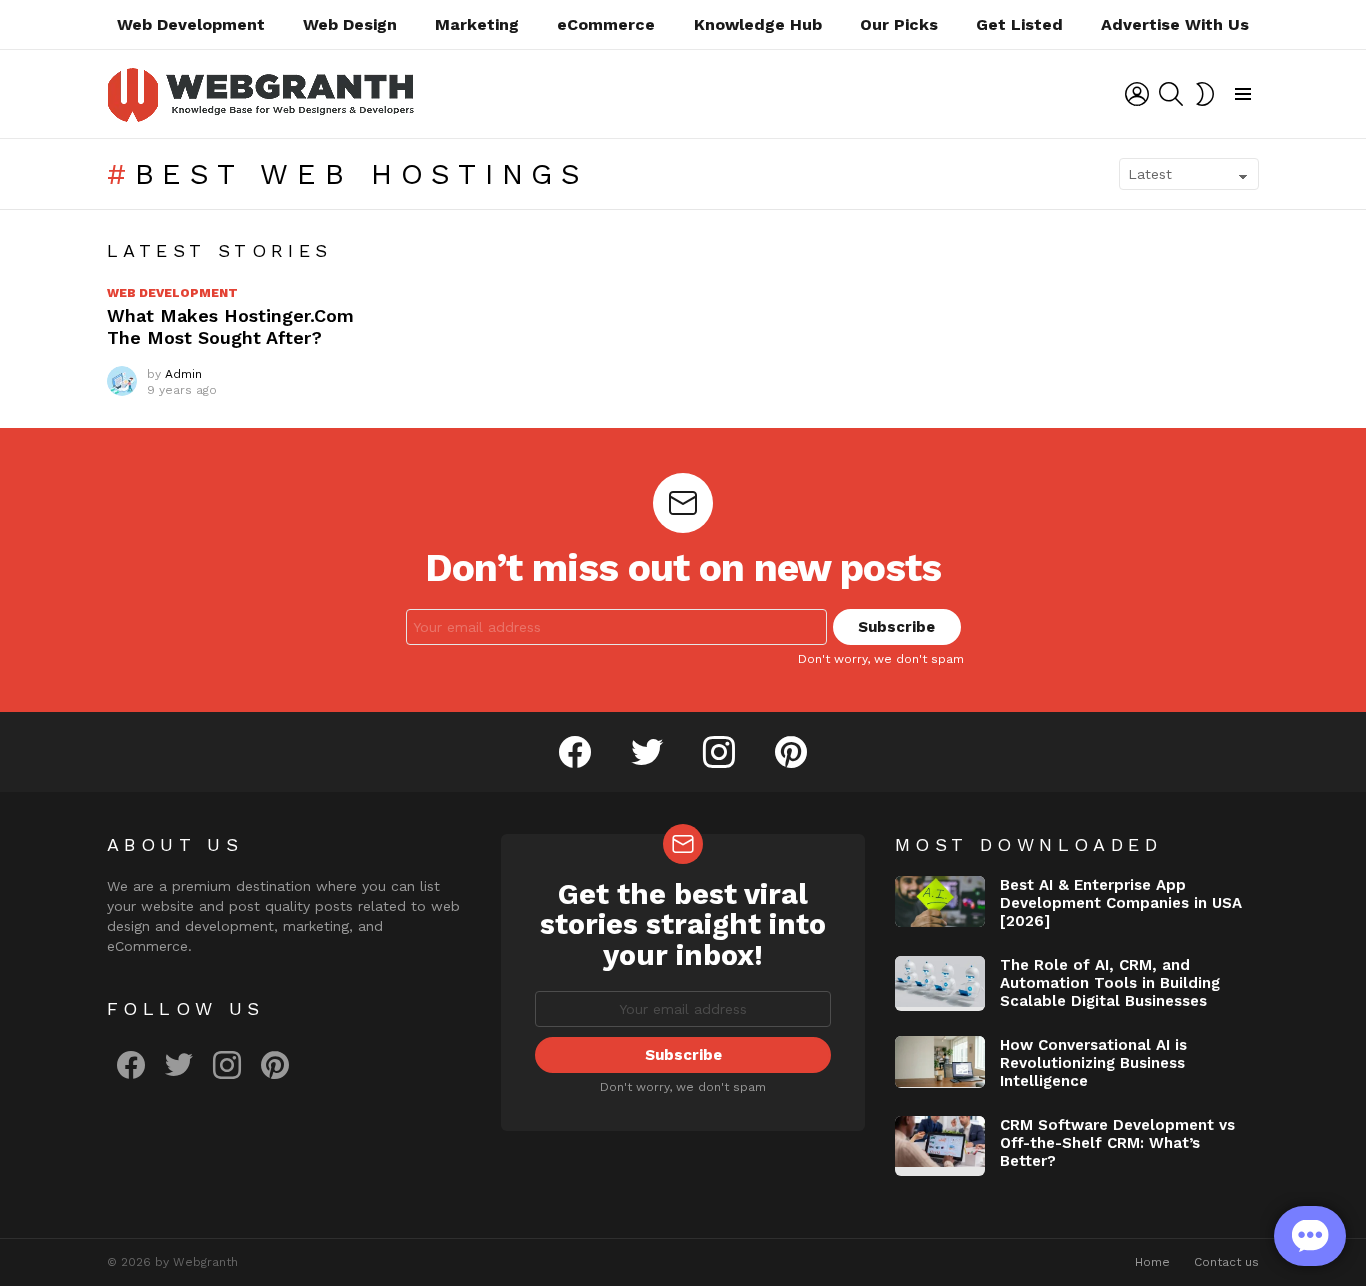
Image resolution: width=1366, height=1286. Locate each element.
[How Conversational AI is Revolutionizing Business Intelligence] (940, 1062)
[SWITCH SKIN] (1205, 94)
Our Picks (899, 24)
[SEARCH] (1171, 94)
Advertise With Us (1175, 24)
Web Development (191, 24)
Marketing (477, 24)
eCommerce (606, 24)
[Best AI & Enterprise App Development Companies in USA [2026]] (940, 901)
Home (1152, 1262)
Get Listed (1019, 24)
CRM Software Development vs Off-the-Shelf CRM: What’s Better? (1117, 1143)
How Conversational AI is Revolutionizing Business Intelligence (1093, 1063)
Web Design (350, 24)
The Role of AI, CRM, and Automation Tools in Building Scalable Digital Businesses (1110, 983)
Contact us (1226, 1262)
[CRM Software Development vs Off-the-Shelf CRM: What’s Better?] (940, 1146)
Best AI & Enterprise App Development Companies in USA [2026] (1121, 903)
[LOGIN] (1137, 94)
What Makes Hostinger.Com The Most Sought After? (230, 327)
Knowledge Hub (758, 24)
